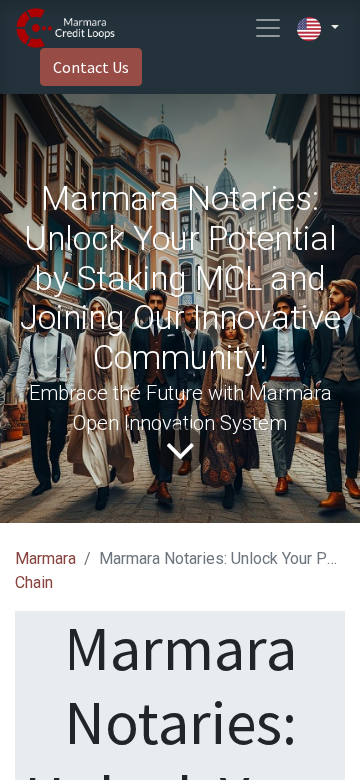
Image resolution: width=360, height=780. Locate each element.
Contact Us (91, 67)
